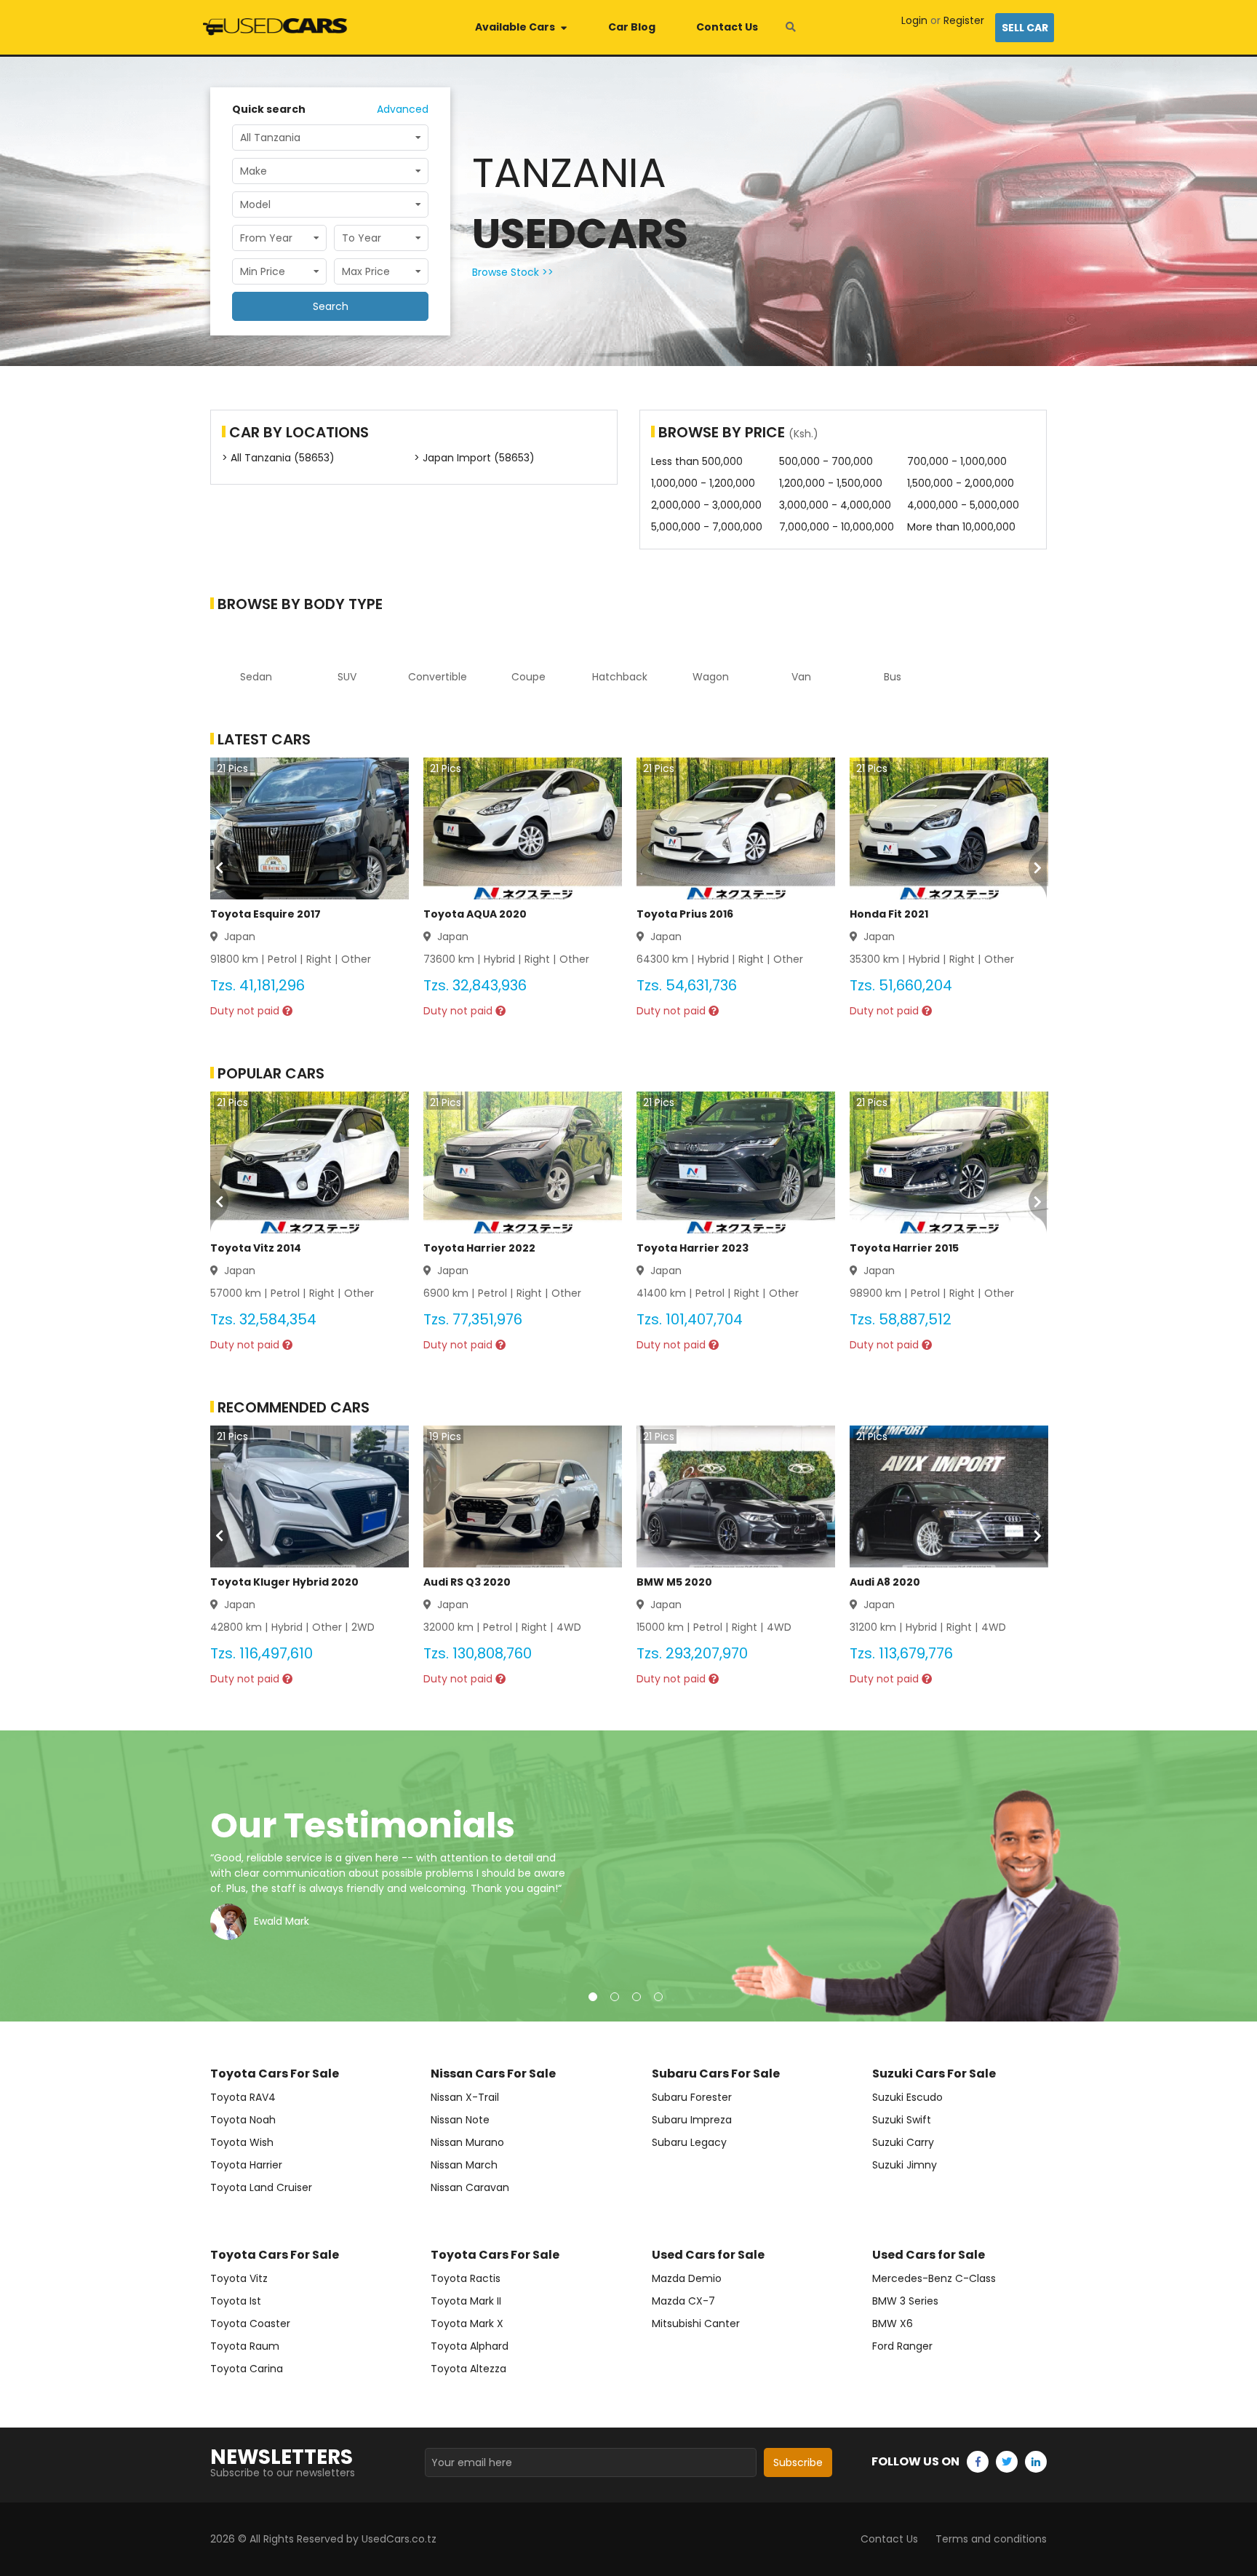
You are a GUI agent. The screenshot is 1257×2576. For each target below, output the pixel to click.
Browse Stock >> (513, 272)
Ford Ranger (902, 2346)
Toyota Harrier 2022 (479, 1248)
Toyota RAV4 (243, 2097)
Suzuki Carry (903, 2142)
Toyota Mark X (467, 2323)
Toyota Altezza (468, 2369)
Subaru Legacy (689, 2142)
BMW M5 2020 (674, 1582)
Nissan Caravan (470, 2187)
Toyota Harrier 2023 (693, 1248)
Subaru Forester (692, 2097)
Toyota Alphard (470, 2346)
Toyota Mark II (466, 2301)
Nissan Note (460, 2120)
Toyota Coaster (250, 2323)
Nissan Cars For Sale (493, 2074)
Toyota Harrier (246, 2165)
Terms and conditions (991, 2539)
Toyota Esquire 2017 (266, 914)
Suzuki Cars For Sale (934, 2074)
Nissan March (464, 2165)
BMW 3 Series (905, 2301)
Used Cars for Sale (708, 2255)
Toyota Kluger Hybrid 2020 (284, 1582)
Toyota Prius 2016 (685, 914)
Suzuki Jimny (905, 2165)
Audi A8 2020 (885, 1582)
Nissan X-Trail (465, 2097)
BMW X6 (893, 2323)
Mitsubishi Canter (696, 2323)
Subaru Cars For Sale (716, 2074)
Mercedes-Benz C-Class (934, 2278)
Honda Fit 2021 (889, 914)
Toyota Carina (247, 2369)
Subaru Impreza (692, 2120)
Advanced (403, 109)
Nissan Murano (467, 2142)
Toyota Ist (236, 2301)
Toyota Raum (245, 2346)
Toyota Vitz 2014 (256, 1248)
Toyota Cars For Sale (275, 2074)
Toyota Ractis (466, 2278)
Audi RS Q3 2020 (467, 1582)
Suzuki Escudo (907, 2097)
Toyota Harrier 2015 (904, 1248)
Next (1232, 1876)
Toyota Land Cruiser (261, 2187)
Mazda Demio (687, 2278)
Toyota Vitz (239, 2278)
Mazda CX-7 (683, 2301)
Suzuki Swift (902, 2120)
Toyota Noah (243, 2120)
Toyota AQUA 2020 (475, 914)
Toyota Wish (242, 2142)
